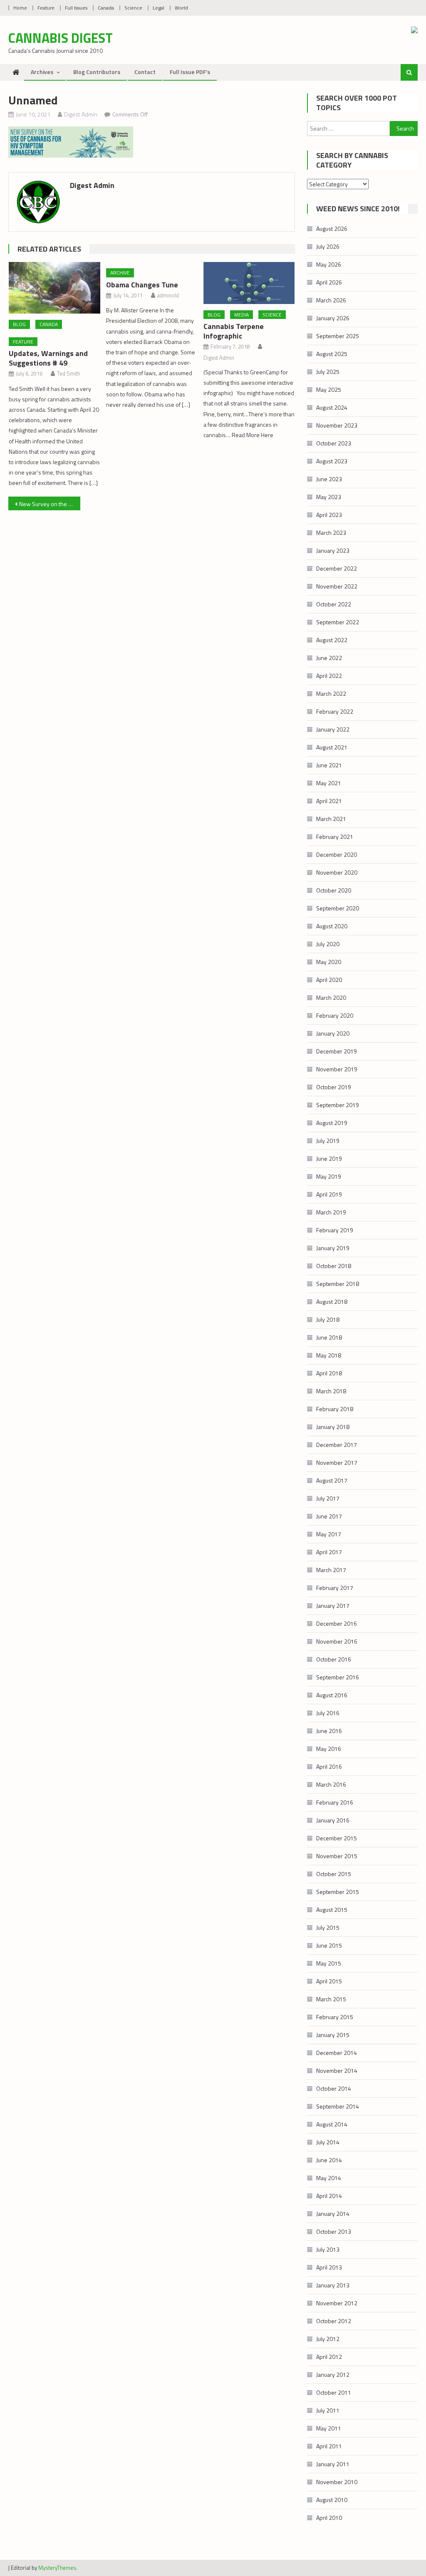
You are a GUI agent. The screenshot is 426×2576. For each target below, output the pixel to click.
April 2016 (329, 1766)
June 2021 (329, 765)
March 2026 (331, 300)
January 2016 (333, 1820)
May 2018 (329, 1355)
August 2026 (332, 229)
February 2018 (335, 1409)
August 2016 (332, 1695)
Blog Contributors (97, 72)
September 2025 (338, 336)
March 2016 (331, 1784)
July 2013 (328, 2249)
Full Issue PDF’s (190, 72)
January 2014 (333, 2214)
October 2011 (334, 2392)
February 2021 (335, 837)
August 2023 (332, 461)
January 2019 (333, 1248)
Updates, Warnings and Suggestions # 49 (48, 358)
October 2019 (334, 1087)
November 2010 (337, 2482)
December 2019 (337, 1051)
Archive (120, 273)
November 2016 (337, 1641)
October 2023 (334, 443)
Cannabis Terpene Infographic (234, 331)
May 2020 (329, 962)
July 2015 (328, 1927)
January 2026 (333, 318)
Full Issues (76, 8)
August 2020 (332, 926)
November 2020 (337, 872)
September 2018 (338, 1284)
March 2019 (331, 1212)
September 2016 (338, 1677)
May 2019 (329, 1176)
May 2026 (329, 264)
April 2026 (329, 282)
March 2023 (331, 533)
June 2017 (329, 1516)
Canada (106, 8)
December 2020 (337, 854)
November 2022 (337, 586)
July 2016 (328, 1713)
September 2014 (338, 2106)
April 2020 (329, 980)
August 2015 (332, 1910)
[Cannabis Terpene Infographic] (249, 283)
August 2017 (332, 1480)
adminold (168, 295)
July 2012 (328, 2339)
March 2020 (331, 998)
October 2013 (334, 2231)
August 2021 (332, 747)
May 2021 (329, 783)
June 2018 (329, 1337)
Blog (19, 324)
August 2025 (332, 354)
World (181, 8)
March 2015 (331, 1999)
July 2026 (328, 246)
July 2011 (328, 2410)
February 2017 (335, 1588)
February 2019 (335, 1230)
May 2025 (329, 389)
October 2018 (334, 1266)
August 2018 (332, 1302)
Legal (159, 8)
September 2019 (338, 1105)
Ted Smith (69, 373)
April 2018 (329, 1373)
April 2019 (329, 1194)
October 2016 (334, 1659)
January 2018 (333, 1427)
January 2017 (333, 1606)
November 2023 (337, 425)
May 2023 (329, 497)
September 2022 (338, 622)
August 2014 (332, 2124)
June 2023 (329, 479)
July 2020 (328, 944)
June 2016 (329, 1731)
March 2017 (331, 1570)
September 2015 (338, 1892)
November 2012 (337, 2303)
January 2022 (333, 729)
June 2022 (329, 658)
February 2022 (335, 711)
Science (133, 8)
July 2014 (328, 2142)
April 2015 (329, 1981)
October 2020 (334, 890)
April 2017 (329, 1552)
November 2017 (337, 1462)
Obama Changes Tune (142, 285)
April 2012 (329, 2357)
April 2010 (329, 2518)
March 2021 (331, 819)
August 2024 (332, 407)
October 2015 (334, 1874)
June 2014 (329, 2160)
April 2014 (329, 2196)
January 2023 (333, 550)
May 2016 (329, 1749)
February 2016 (335, 1802)
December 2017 (337, 1445)
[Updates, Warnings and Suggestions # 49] (54, 288)
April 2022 (329, 676)
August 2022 (332, 640)
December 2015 (337, 1838)
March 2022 (331, 693)
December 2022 (337, 568)
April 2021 (329, 801)
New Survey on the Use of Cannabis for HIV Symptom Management (50, 504)
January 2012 (333, 2375)
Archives (42, 72)
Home (20, 8)
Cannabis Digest (61, 38)
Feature (46, 8)
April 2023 (329, 515)
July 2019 (328, 1141)
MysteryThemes (57, 2568)
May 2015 (329, 1963)
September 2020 (338, 908)
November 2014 (337, 2070)
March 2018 (331, 1391)
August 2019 (332, 1123)
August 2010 (332, 2500)
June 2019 (329, 1158)
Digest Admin (81, 114)
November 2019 (337, 1069)
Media (241, 315)
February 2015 (335, 2017)
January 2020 (333, 1033)
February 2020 (335, 1015)
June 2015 (329, 1945)
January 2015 (333, 2035)
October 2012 (334, 2321)
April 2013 (329, 2267)
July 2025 (328, 372)
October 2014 (334, 2088)
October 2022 (334, 604)
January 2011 (333, 2464)
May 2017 (329, 1534)
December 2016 (337, 1623)
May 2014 (329, 2178)
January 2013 (333, 2285)
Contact (145, 72)
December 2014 (337, 2053)
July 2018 (328, 1319)
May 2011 (329, 2428)
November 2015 (337, 1856)
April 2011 (329, 2446)
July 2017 (328, 1498)
